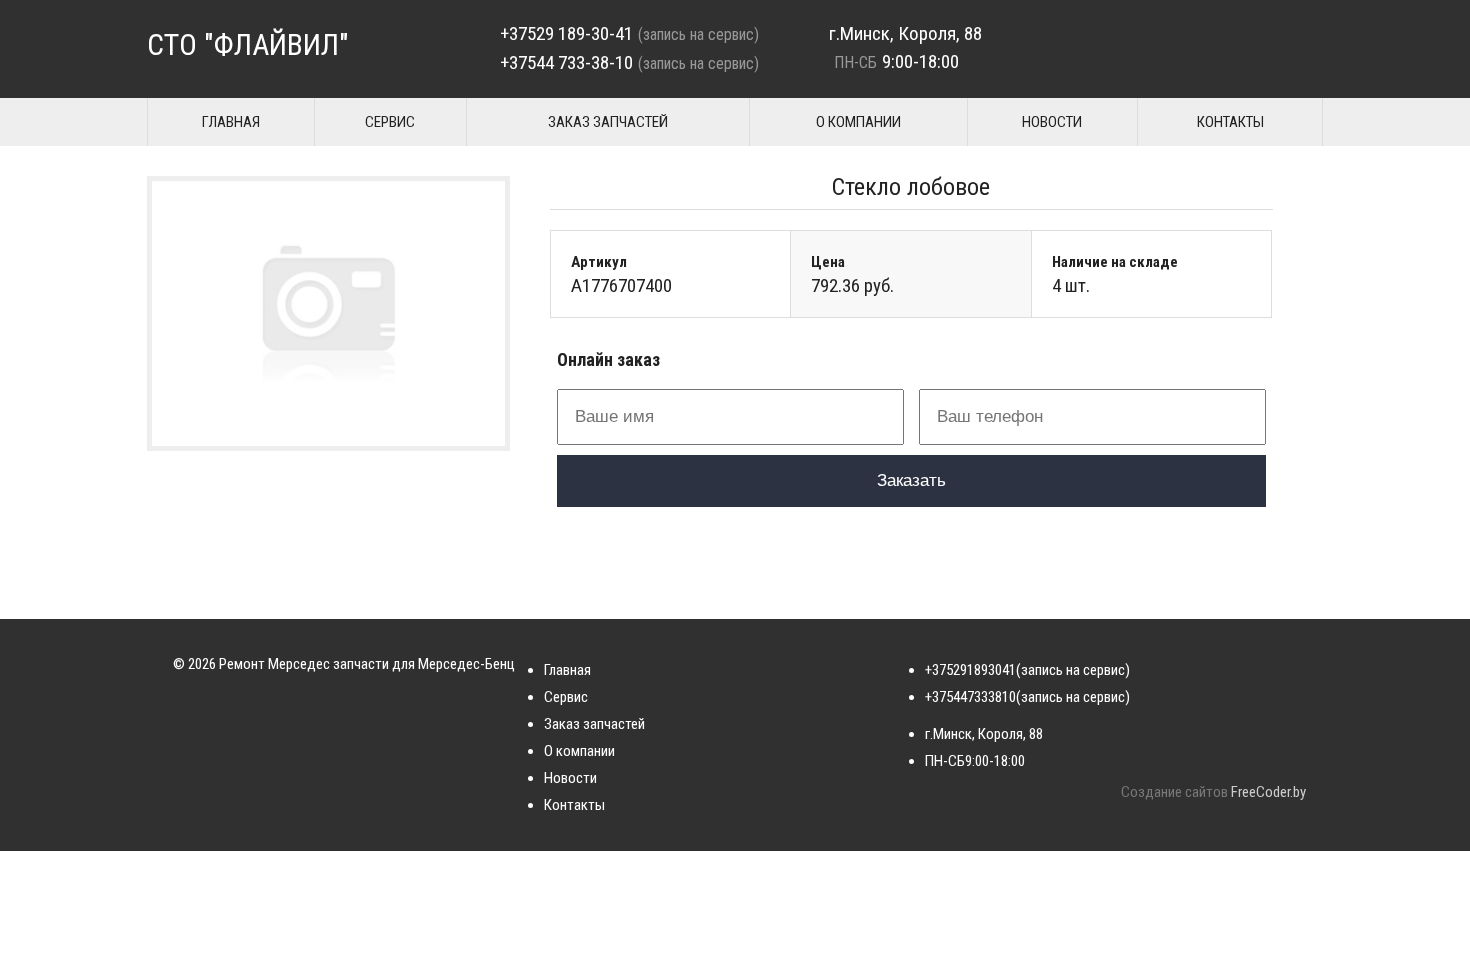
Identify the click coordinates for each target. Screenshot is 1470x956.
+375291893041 (970, 670)
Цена (828, 262)
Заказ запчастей (608, 122)
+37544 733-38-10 (566, 62)
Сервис (390, 122)
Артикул (599, 262)
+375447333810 (970, 697)
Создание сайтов (1174, 792)
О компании (858, 122)
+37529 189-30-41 (566, 33)
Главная (231, 122)
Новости (1052, 122)
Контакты (1230, 122)
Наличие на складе (1115, 262)
